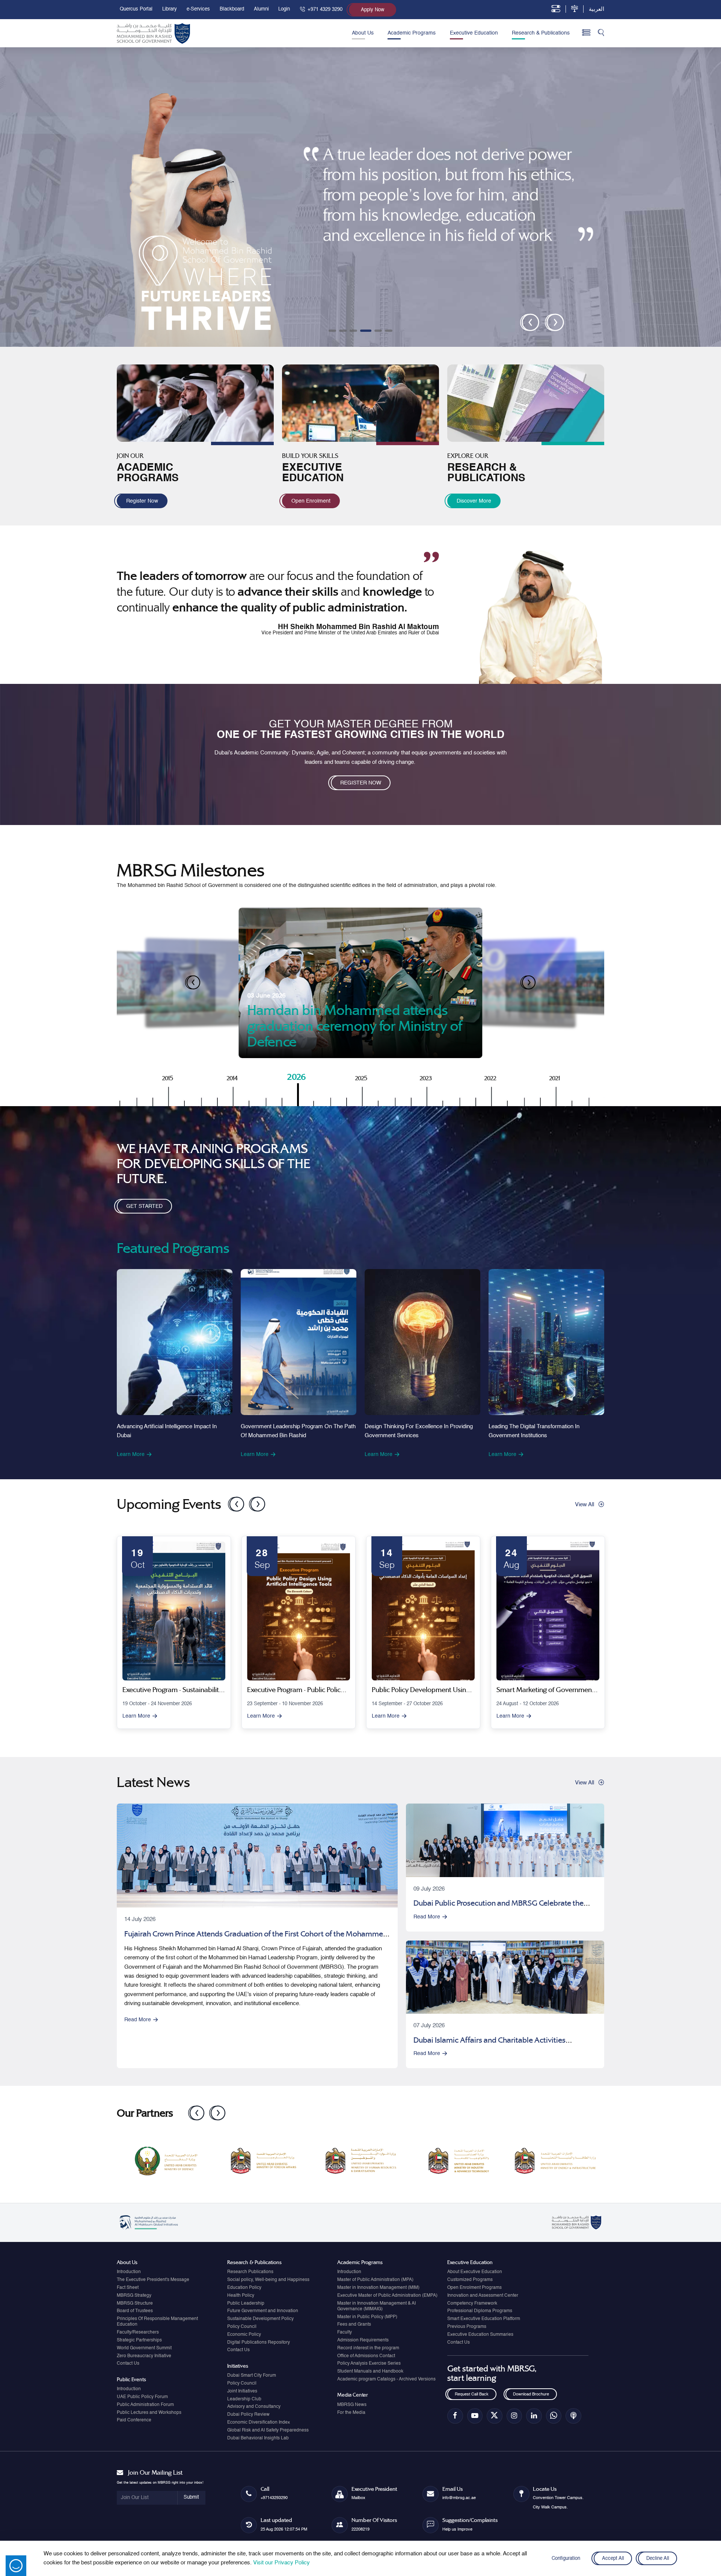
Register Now (142, 501)
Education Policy (244, 2288)
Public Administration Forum (145, 2405)
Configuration (566, 2559)
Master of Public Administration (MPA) (375, 2280)
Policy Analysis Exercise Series (369, 2364)
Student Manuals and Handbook (370, 2371)
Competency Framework (472, 2303)
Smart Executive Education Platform (484, 2319)
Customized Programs (470, 2280)
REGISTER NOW (361, 783)
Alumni (261, 9)
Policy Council (242, 2327)
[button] (332, 331)
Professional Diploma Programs (480, 2311)
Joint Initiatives (242, 2391)
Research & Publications (541, 33)
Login (284, 9)
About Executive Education (475, 2272)
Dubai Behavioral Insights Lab (258, 2438)
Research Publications (250, 2272)
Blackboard (232, 9)
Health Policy (241, 2296)
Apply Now (373, 10)
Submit (191, 2497)
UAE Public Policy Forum (142, 2397)
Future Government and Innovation (263, 2311)
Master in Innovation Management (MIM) (378, 2288)
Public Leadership (246, 2303)
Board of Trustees (135, 2311)
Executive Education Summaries (480, 2335)
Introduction (129, 2272)
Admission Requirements (363, 2340)
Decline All (658, 2559)
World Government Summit (144, 2348)
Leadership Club (244, 2399)
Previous (232, 1501)
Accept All (613, 2559)
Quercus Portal (136, 9)
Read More (138, 2020)
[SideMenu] (586, 33)
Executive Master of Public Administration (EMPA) (387, 2296)
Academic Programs (412, 33)
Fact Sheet (128, 2288)
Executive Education (474, 33)
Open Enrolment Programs (474, 2288)
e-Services (198, 9)
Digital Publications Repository (259, 2343)
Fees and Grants (354, 2325)
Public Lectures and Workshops (149, 2413)
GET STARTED (144, 1207)
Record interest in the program (368, 2348)
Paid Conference (134, 2420)
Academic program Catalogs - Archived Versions (386, 2379)
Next (253, 1501)
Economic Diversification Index (259, 2422)
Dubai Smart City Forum (252, 2376)
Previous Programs (467, 2327)
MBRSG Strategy (134, 2296)
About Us (363, 33)
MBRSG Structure (135, 2303)
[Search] (601, 33)
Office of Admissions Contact (366, 2356)
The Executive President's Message (153, 2280)
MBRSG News (352, 2405)
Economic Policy (244, 2335)
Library (170, 9)
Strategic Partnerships (139, 2340)
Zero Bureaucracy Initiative (144, 2356)
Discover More (474, 501)
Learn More (131, 1454)
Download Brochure (531, 2394)
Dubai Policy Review (248, 2415)
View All (584, 1505)
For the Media (351, 2413)
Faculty (345, 2332)
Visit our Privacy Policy (281, 2563)
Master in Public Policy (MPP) (367, 2317)
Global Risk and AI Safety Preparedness (268, 2430)
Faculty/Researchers (138, 2332)
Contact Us (128, 2364)
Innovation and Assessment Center (483, 2296)
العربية (597, 9)
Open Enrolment (311, 501)
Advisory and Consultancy (254, 2407)
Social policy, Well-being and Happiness (268, 2280)
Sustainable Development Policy (260, 2319)
